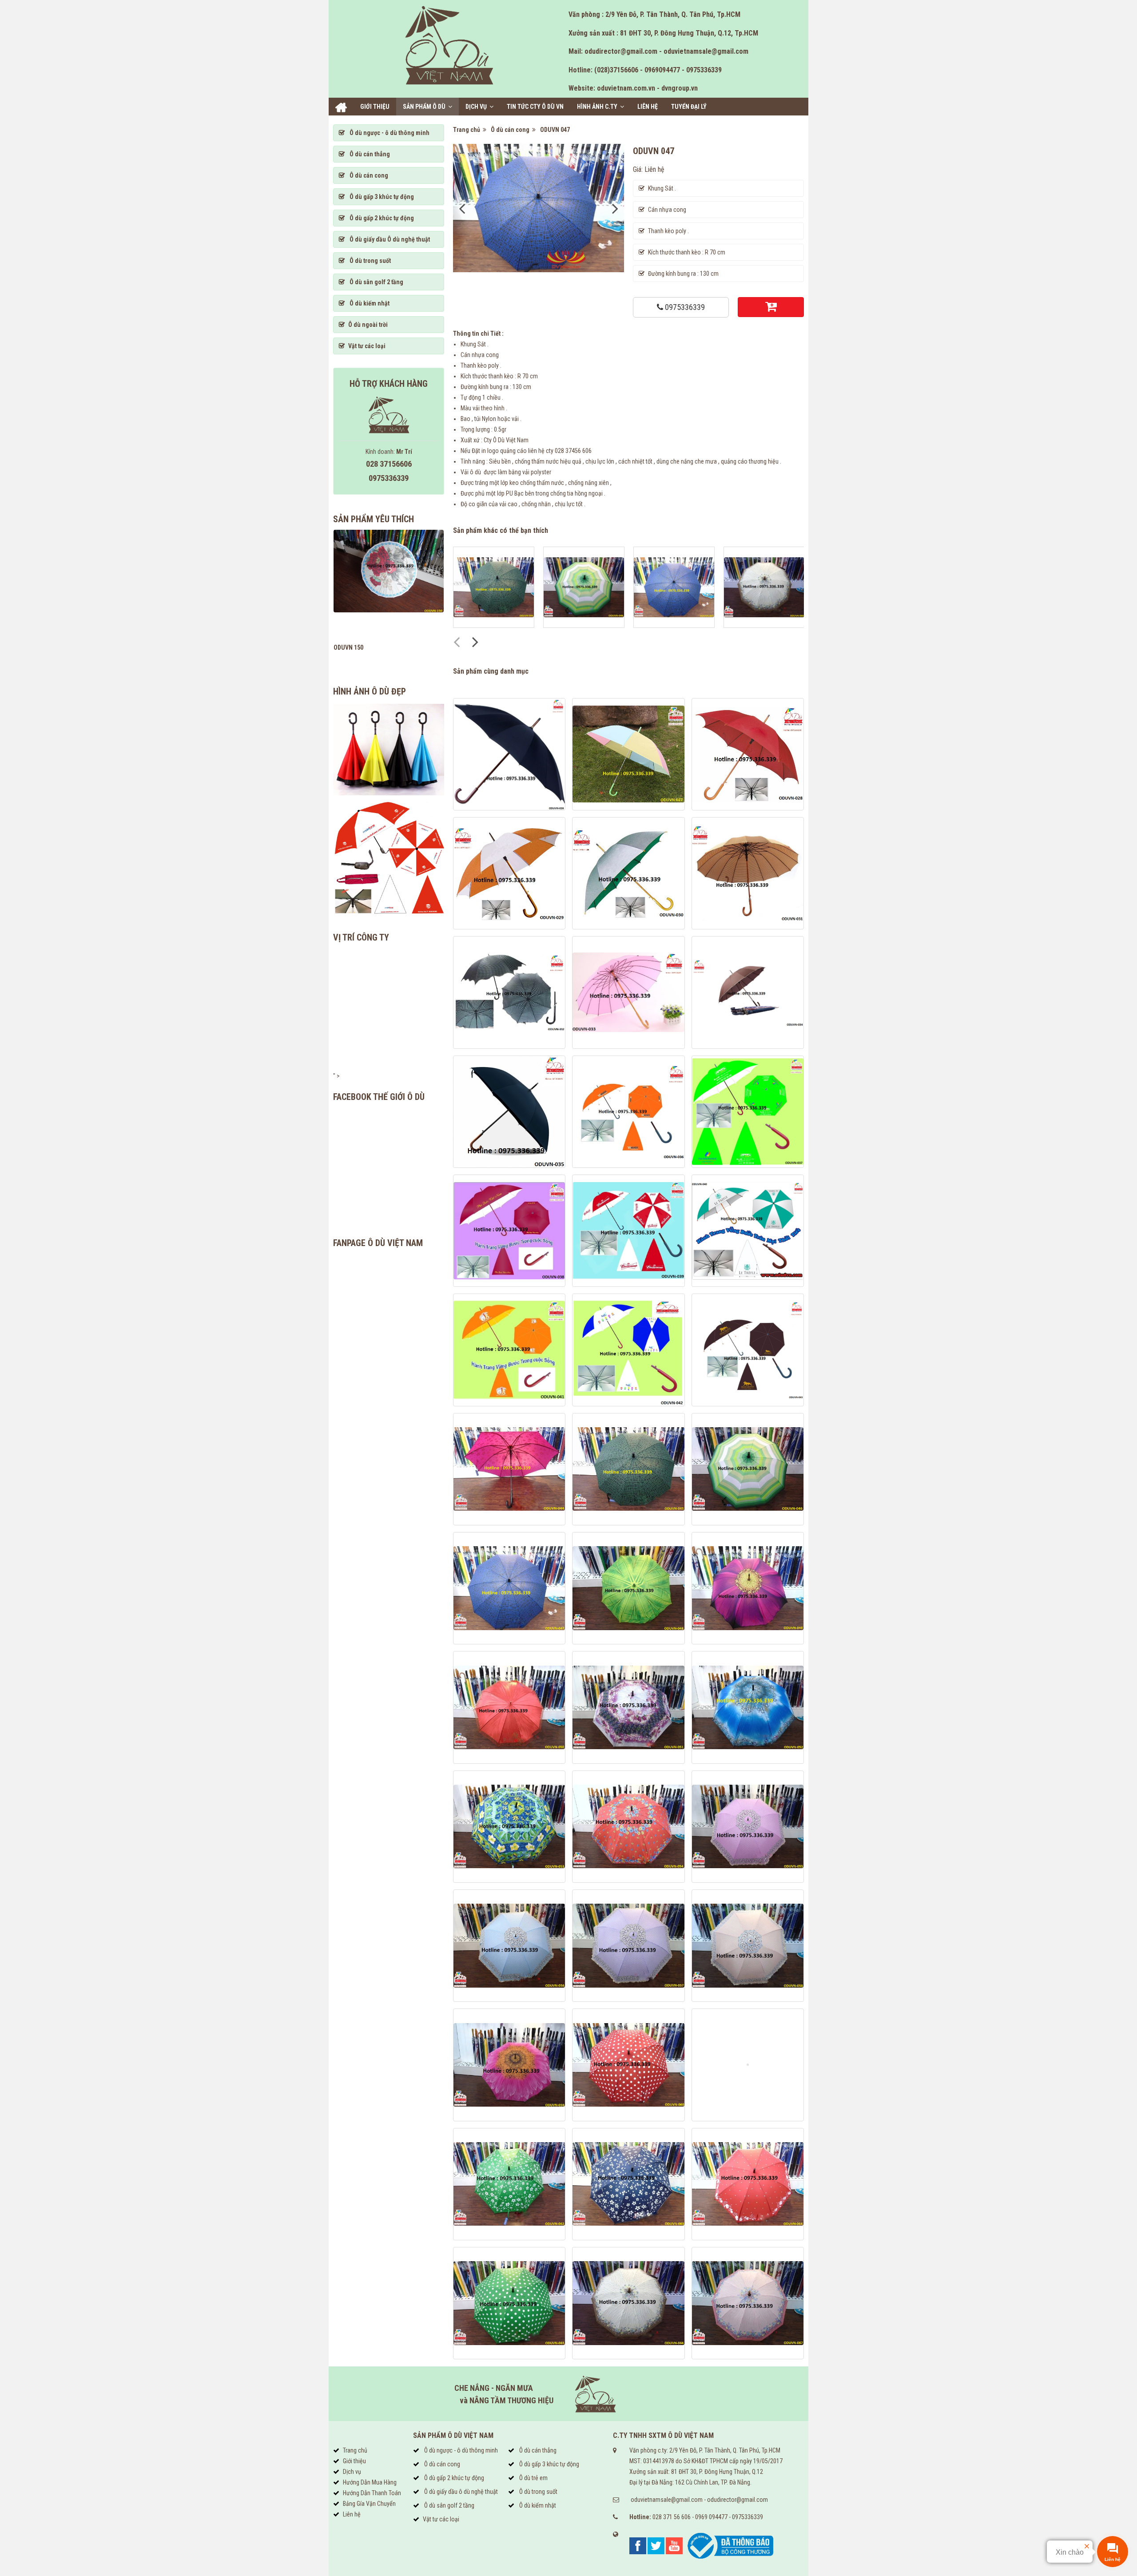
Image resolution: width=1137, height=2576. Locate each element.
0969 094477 (711, 2517)
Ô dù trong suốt (370, 261)
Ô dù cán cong (511, 130)
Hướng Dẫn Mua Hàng (370, 2482)
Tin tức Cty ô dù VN (535, 107)
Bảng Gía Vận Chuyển (369, 2504)
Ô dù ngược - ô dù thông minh (389, 133)
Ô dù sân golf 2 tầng (376, 282)
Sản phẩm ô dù (424, 107)
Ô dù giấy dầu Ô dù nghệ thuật (389, 239)
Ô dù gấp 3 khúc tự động (381, 197)
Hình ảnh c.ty (597, 107)
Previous (462, 208)
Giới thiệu (375, 107)
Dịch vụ (476, 107)
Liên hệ (648, 107)
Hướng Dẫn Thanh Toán (372, 2493)
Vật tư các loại (367, 346)
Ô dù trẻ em (533, 2478)
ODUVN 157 (348, 647)
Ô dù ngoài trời (368, 325)
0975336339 (684, 307)
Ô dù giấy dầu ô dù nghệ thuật (460, 2492)
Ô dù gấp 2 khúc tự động (381, 218)
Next (615, 208)
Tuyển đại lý (689, 107)
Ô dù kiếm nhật (369, 303)
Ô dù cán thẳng (369, 154)
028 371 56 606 (672, 2517)
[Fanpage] (638, 2545)
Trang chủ (341, 107)
